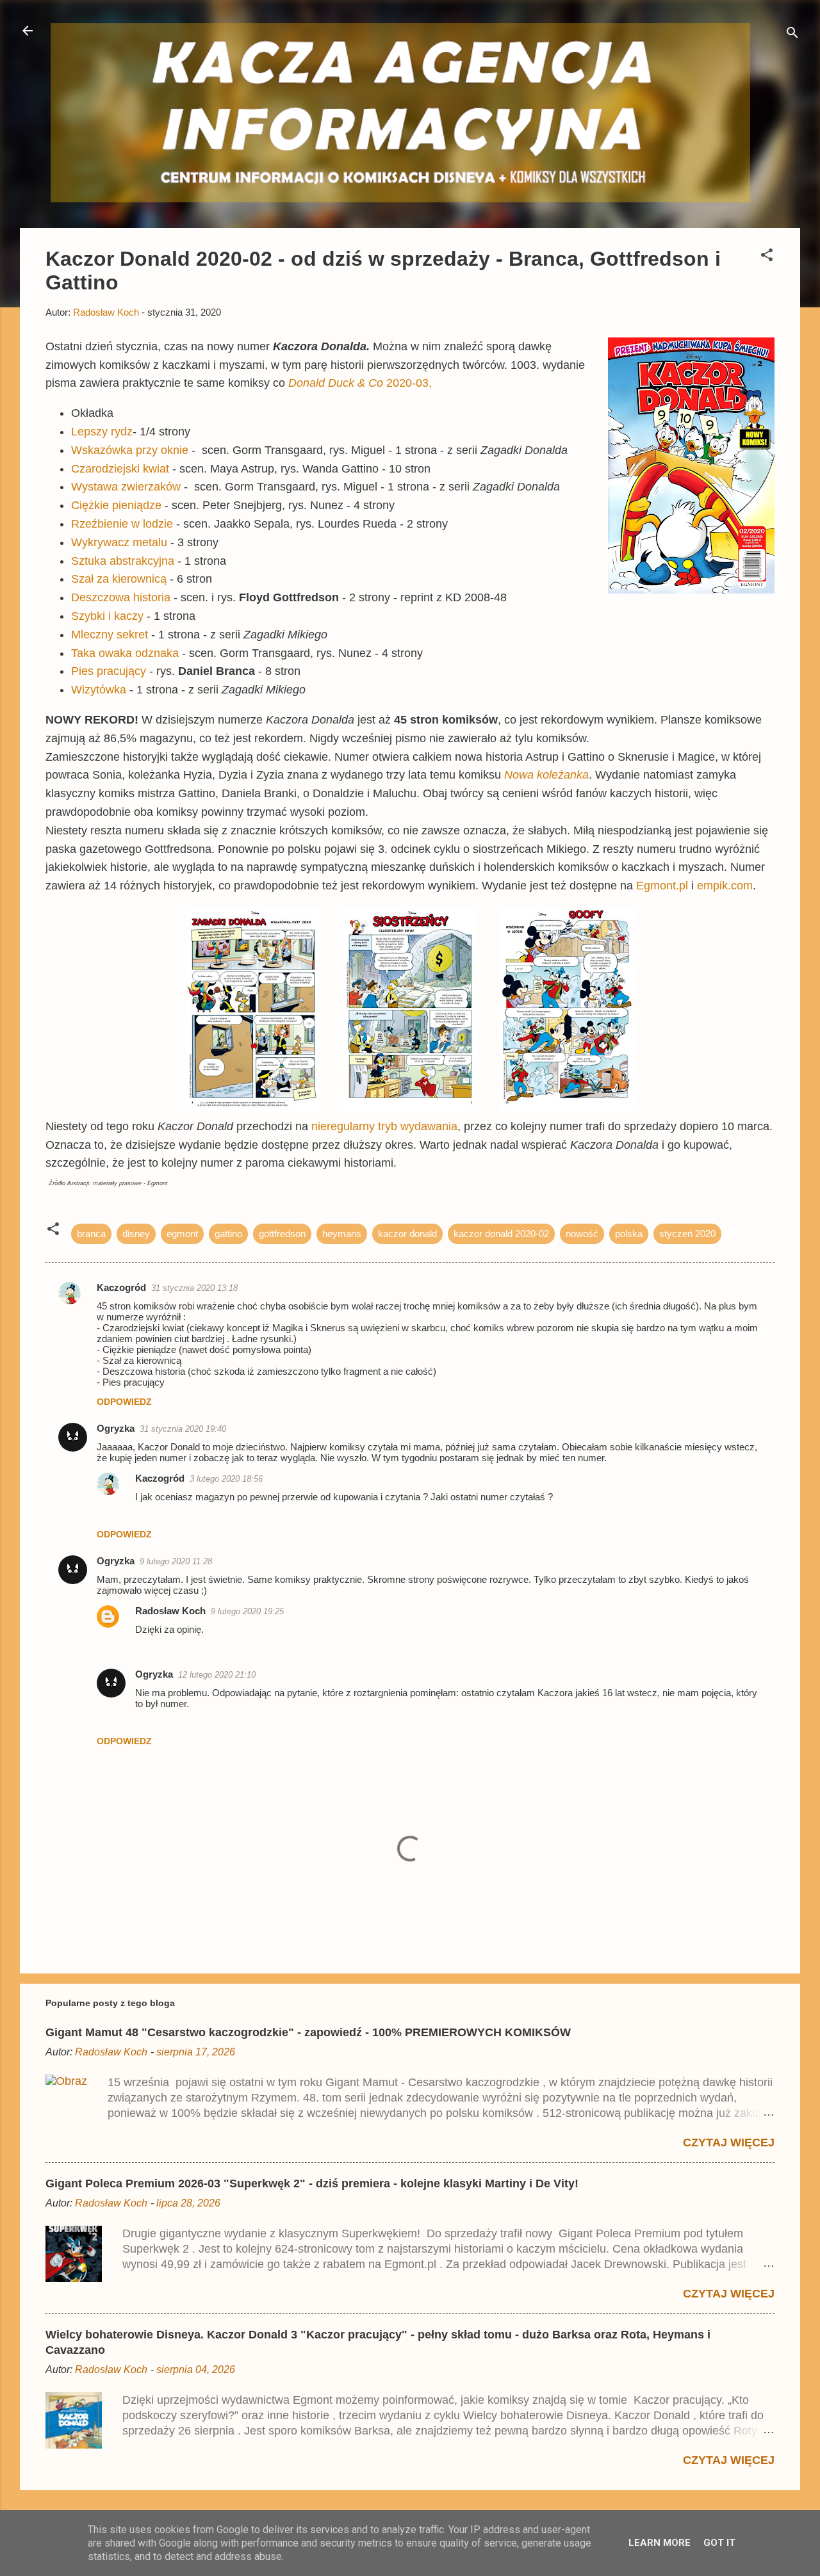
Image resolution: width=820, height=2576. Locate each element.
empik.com (725, 886)
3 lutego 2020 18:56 (226, 1479)
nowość (582, 1234)
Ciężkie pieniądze (116, 505)
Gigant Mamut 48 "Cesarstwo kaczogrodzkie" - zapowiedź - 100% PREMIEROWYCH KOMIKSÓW (308, 2032)
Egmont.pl (662, 886)
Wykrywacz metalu (119, 542)
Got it (719, 2543)
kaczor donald (407, 1234)
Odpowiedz (124, 1402)
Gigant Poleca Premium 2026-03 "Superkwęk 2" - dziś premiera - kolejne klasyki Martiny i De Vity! (312, 2183)
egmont (182, 1234)
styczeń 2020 (687, 1234)
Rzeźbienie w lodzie (122, 524)
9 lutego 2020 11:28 (176, 1561)
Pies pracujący (109, 671)
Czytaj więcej (729, 2143)
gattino (228, 1234)
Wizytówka (99, 690)
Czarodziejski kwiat (120, 469)
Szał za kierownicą (119, 579)
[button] (767, 257)
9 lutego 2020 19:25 (247, 1611)
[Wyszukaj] (792, 35)
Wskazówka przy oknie (130, 450)
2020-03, (360, 383)
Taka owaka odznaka (125, 653)
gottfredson (282, 1234)
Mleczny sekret (110, 635)
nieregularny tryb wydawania (384, 1126)
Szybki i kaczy (107, 616)
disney (136, 1234)
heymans (342, 1234)
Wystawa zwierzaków (126, 487)
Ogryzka (116, 1428)
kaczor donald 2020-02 (501, 1234)
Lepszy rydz (102, 432)
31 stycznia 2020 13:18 (194, 1288)
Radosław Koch (170, 1611)
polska (629, 1234)
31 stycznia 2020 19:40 (183, 1429)
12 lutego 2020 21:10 (217, 1675)
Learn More (660, 2543)
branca (91, 1234)
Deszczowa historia (121, 597)
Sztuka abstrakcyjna (123, 561)
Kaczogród (121, 1287)
